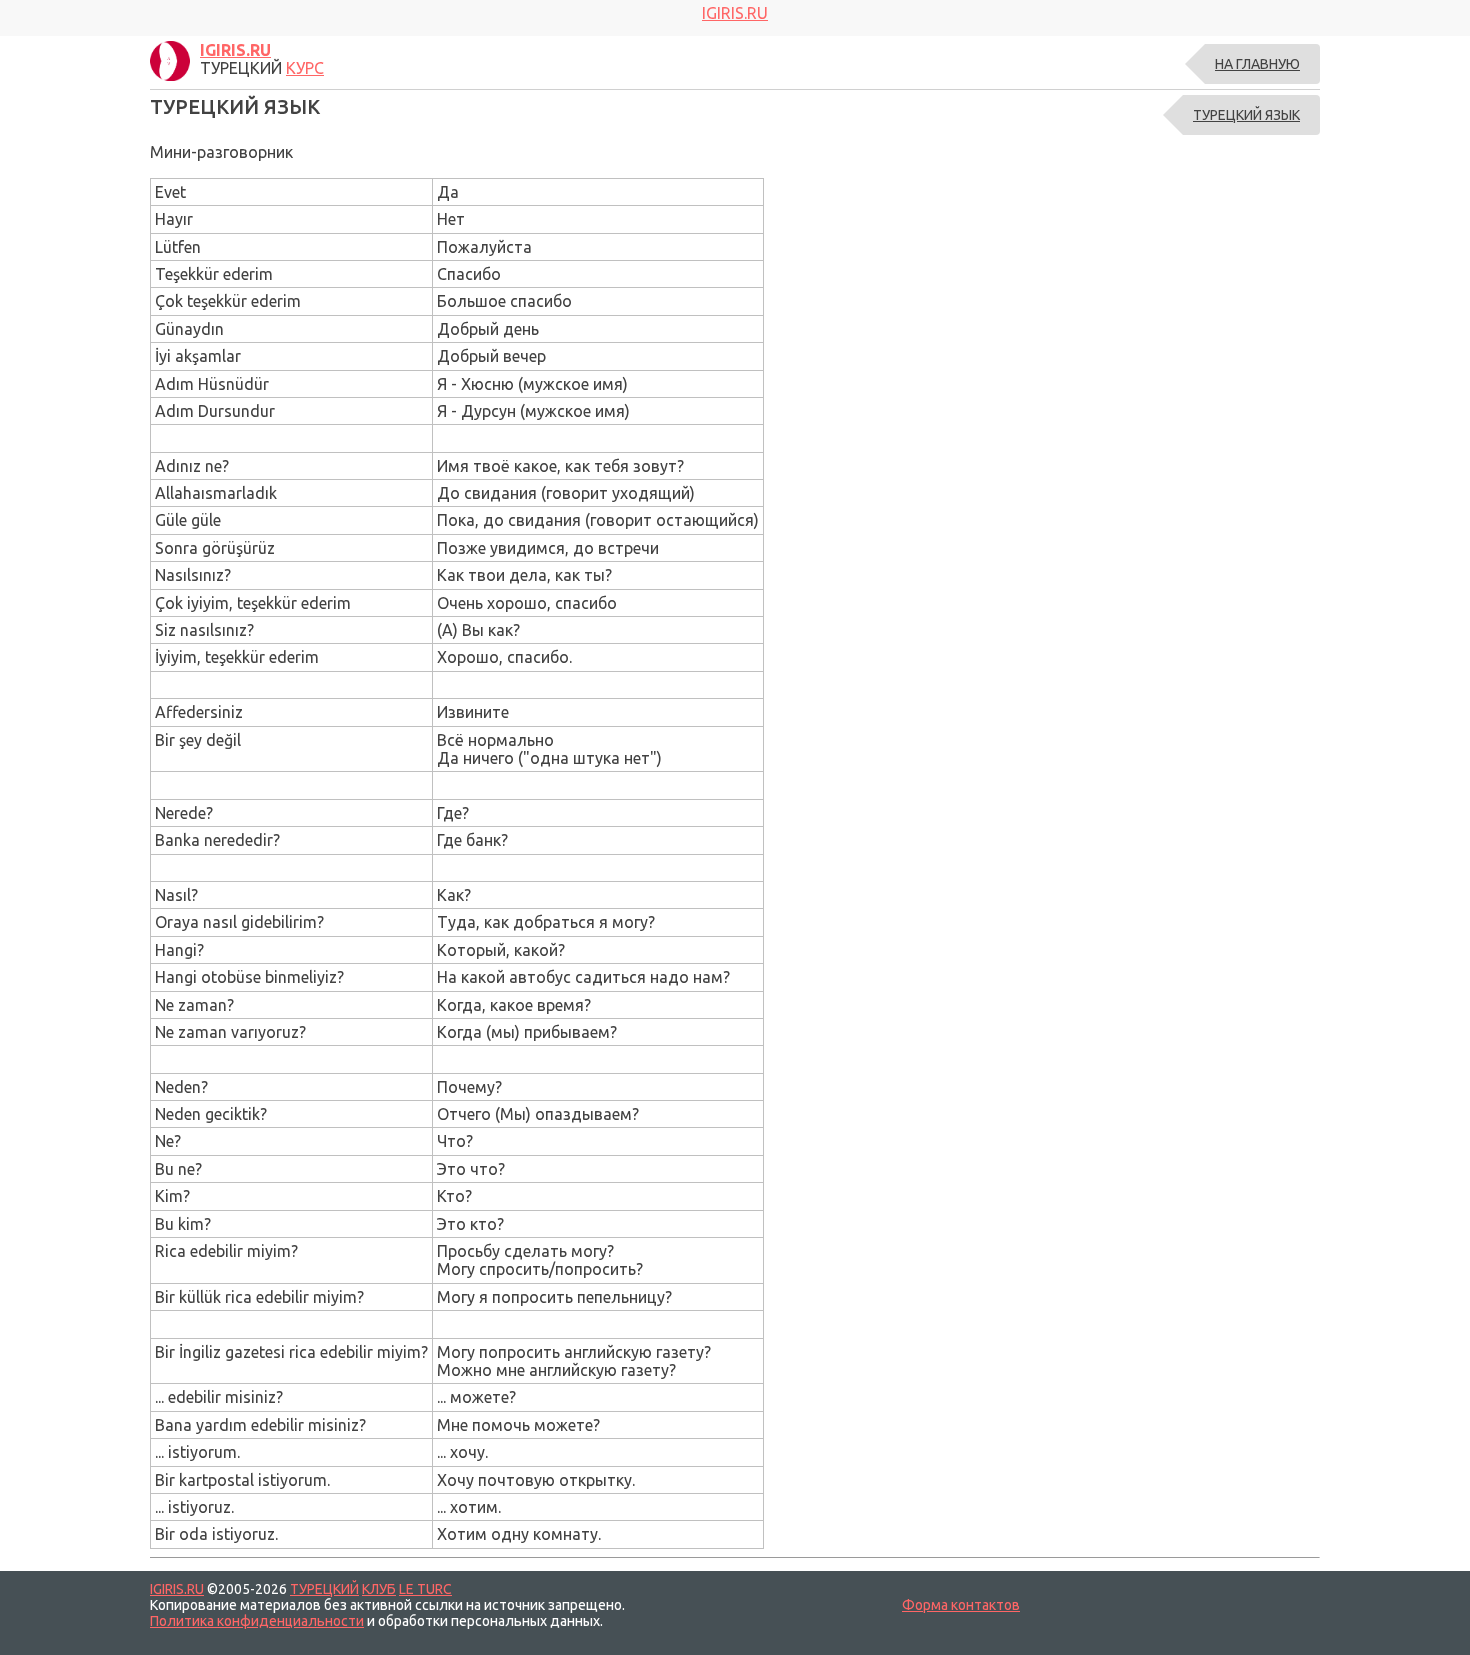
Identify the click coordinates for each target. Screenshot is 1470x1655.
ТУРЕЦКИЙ (324, 1589)
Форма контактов (961, 1605)
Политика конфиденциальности (257, 1621)
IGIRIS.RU (177, 1589)
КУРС (305, 68)
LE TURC (425, 1589)
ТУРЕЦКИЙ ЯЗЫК (1246, 115)
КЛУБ (379, 1589)
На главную (1257, 64)
